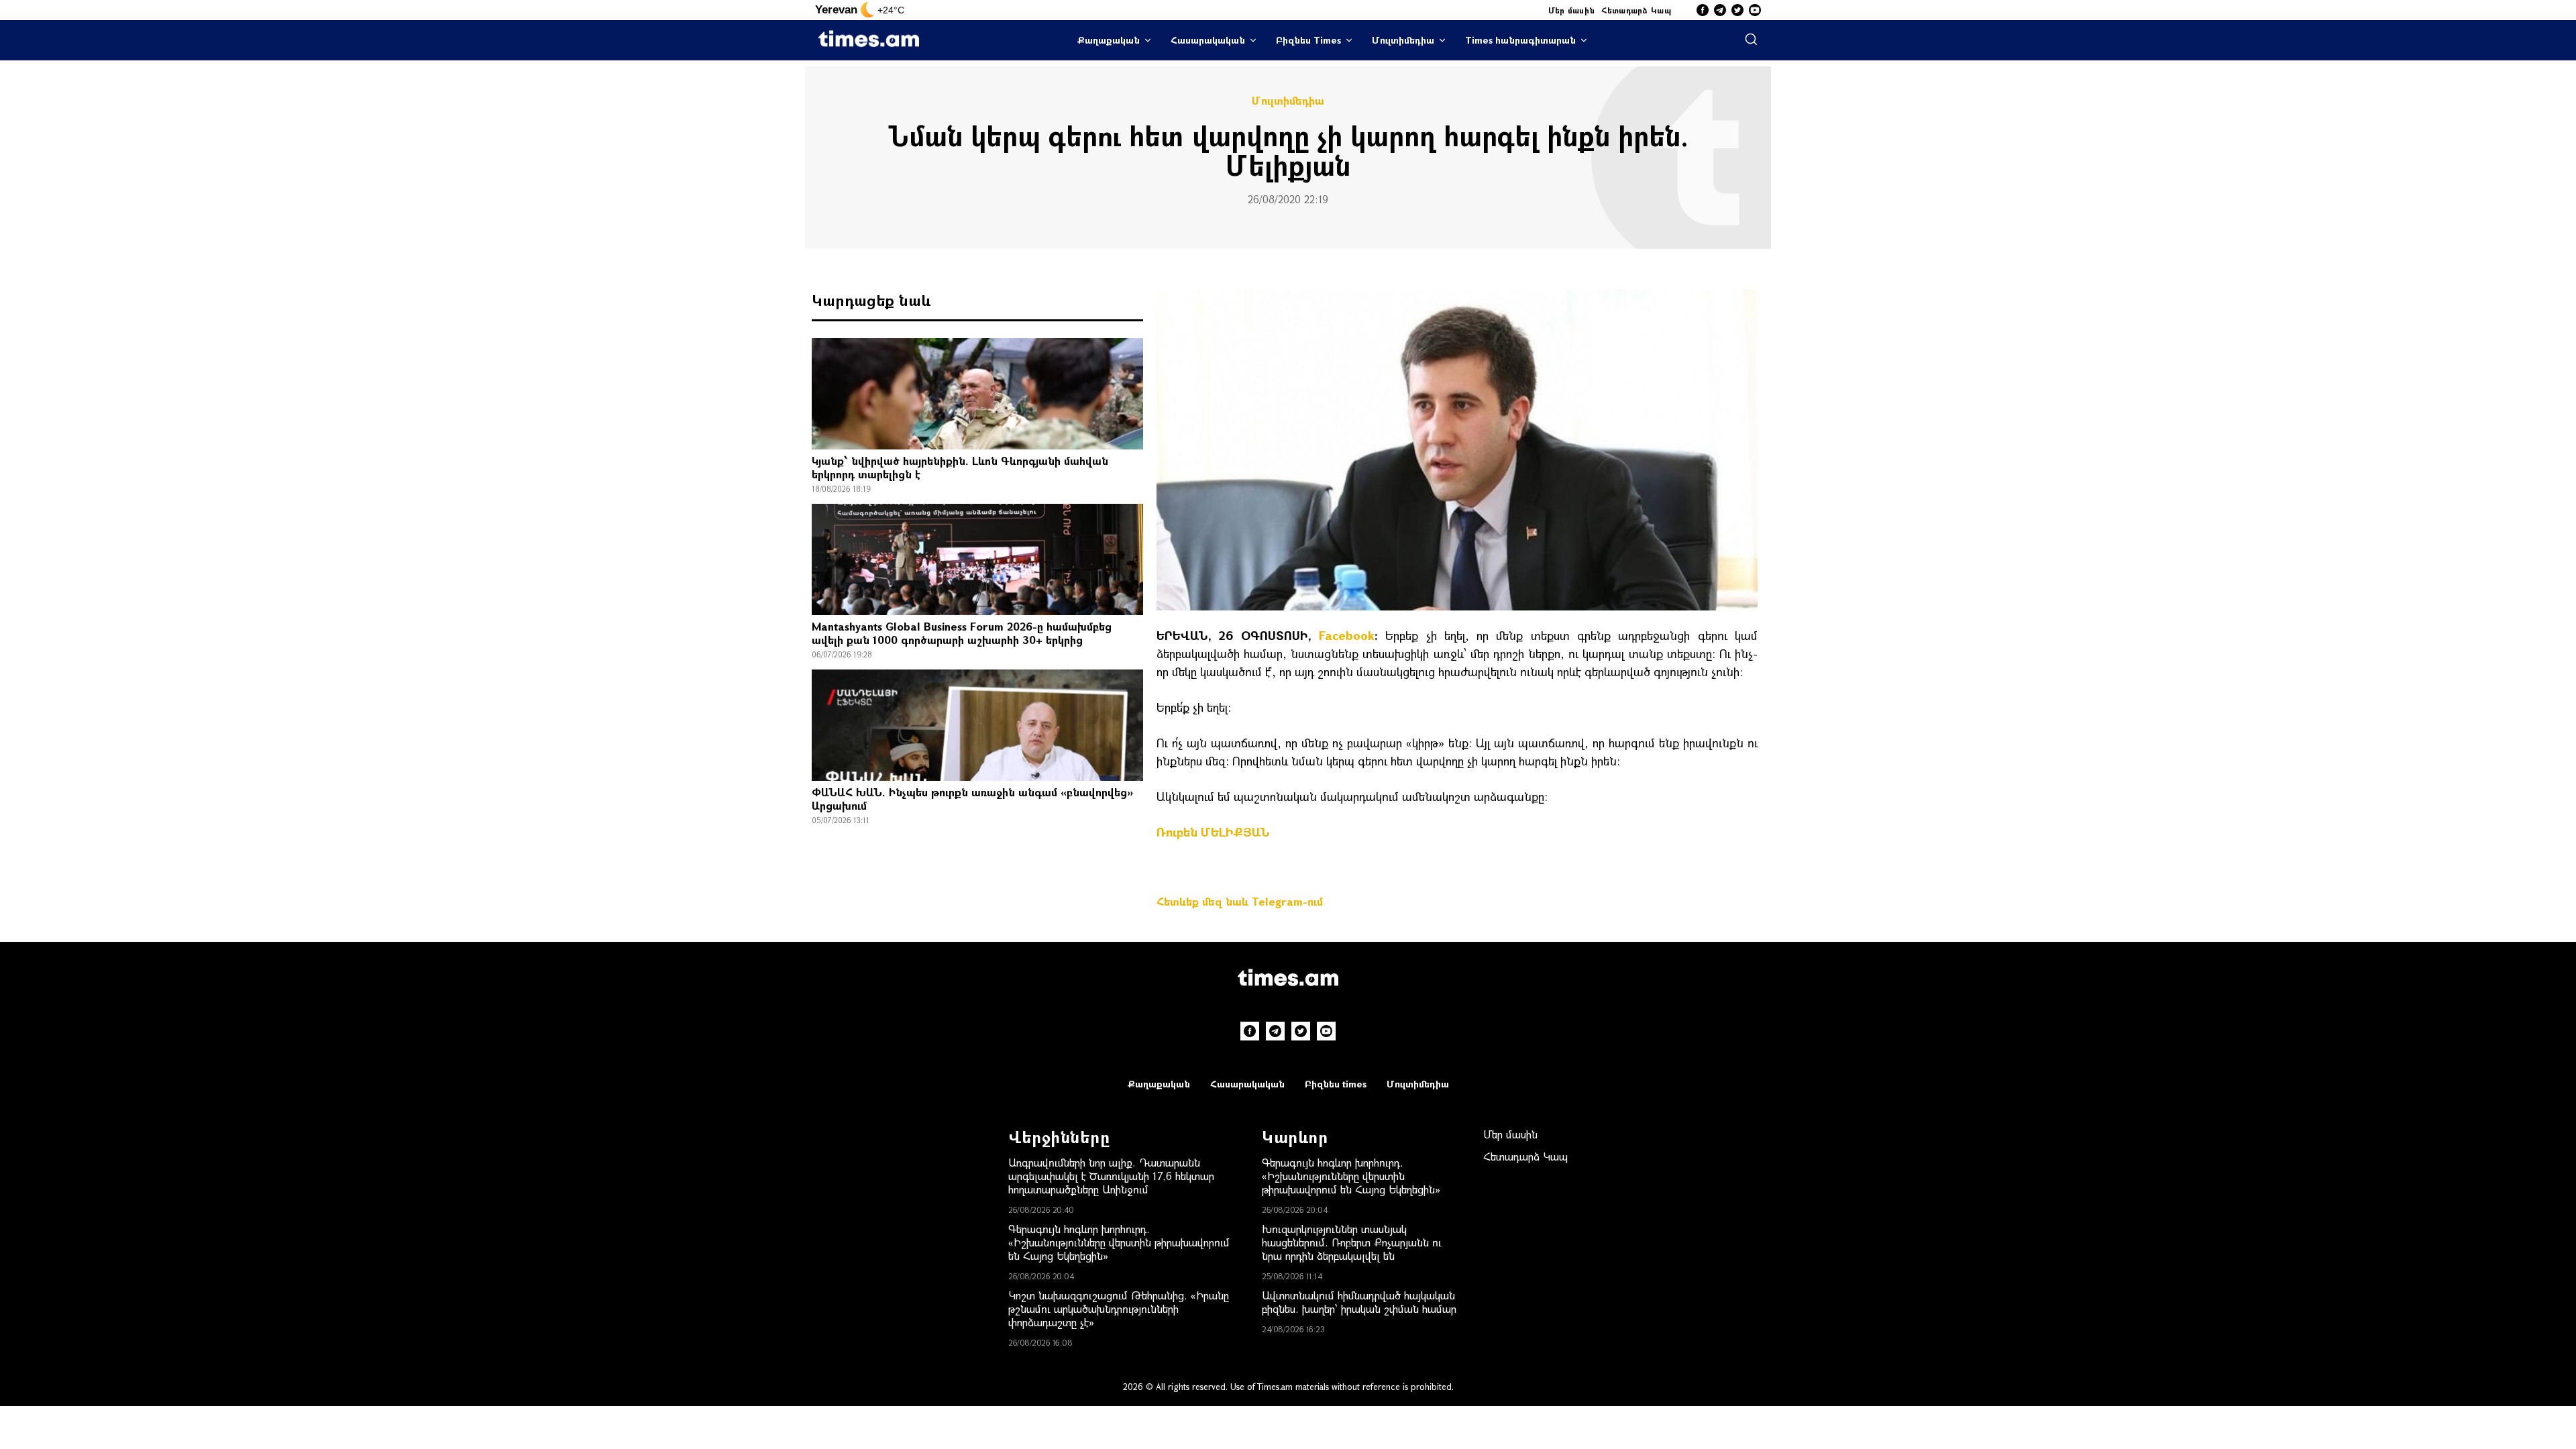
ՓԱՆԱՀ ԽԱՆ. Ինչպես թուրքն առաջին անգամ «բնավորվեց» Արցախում (972, 799)
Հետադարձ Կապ (1636, 10)
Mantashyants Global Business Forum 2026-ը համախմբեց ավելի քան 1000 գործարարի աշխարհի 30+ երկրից (962, 633)
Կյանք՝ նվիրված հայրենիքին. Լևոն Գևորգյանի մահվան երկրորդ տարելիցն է (960, 467)
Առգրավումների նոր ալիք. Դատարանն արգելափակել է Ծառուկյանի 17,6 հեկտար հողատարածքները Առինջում (1111, 1176)
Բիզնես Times (1308, 40)
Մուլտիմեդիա (1403, 40)
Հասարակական (1208, 40)
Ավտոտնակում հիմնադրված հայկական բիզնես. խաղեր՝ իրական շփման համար (1359, 1302)
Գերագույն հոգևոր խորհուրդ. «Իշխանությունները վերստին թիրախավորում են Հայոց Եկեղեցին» (1119, 1242)
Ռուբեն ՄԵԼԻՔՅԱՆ (1213, 832)
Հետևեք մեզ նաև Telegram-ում (1240, 901)
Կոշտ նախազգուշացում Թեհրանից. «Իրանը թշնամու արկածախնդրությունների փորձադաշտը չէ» (1119, 1308)
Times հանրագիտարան (1520, 40)
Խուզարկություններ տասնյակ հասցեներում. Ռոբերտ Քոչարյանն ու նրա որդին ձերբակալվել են (1352, 1242)
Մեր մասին (1572, 10)
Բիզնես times (1336, 1084)
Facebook (1347, 635)
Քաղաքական (1109, 40)
